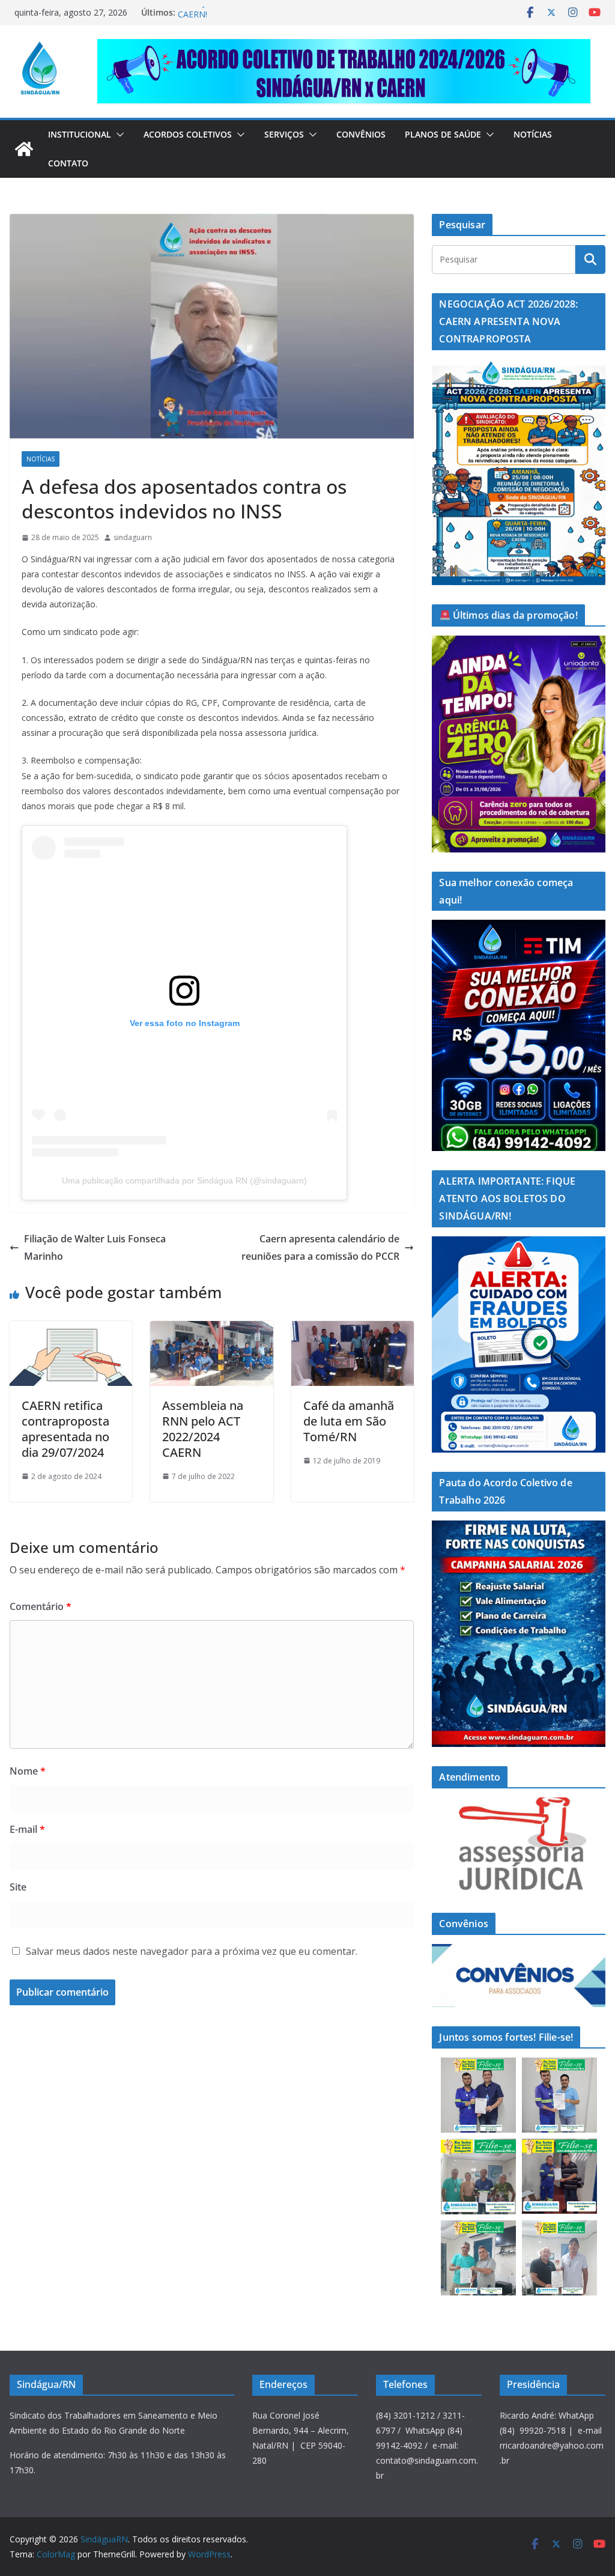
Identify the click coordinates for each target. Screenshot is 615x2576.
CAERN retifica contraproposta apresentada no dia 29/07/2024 (65, 1429)
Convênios (361, 134)
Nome (28, 1771)
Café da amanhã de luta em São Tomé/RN (349, 1421)
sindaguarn (133, 537)
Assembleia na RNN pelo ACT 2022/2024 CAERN (203, 1429)
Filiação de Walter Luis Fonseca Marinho (95, 1247)
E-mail (27, 1829)
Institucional (80, 134)
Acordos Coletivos (188, 134)
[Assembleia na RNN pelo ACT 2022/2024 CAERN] (211, 1329)
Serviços (284, 134)
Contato (68, 163)
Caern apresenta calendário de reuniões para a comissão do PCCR (320, 1247)
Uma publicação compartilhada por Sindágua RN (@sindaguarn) (184, 1180)
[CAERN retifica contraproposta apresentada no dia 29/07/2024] (71, 1329)
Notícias (533, 134)
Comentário (41, 1606)
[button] (118, 135)
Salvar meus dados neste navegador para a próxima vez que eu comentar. (192, 1951)
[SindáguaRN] (24, 149)
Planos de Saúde (443, 134)
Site (18, 1887)
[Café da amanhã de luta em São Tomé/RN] (353, 1329)
